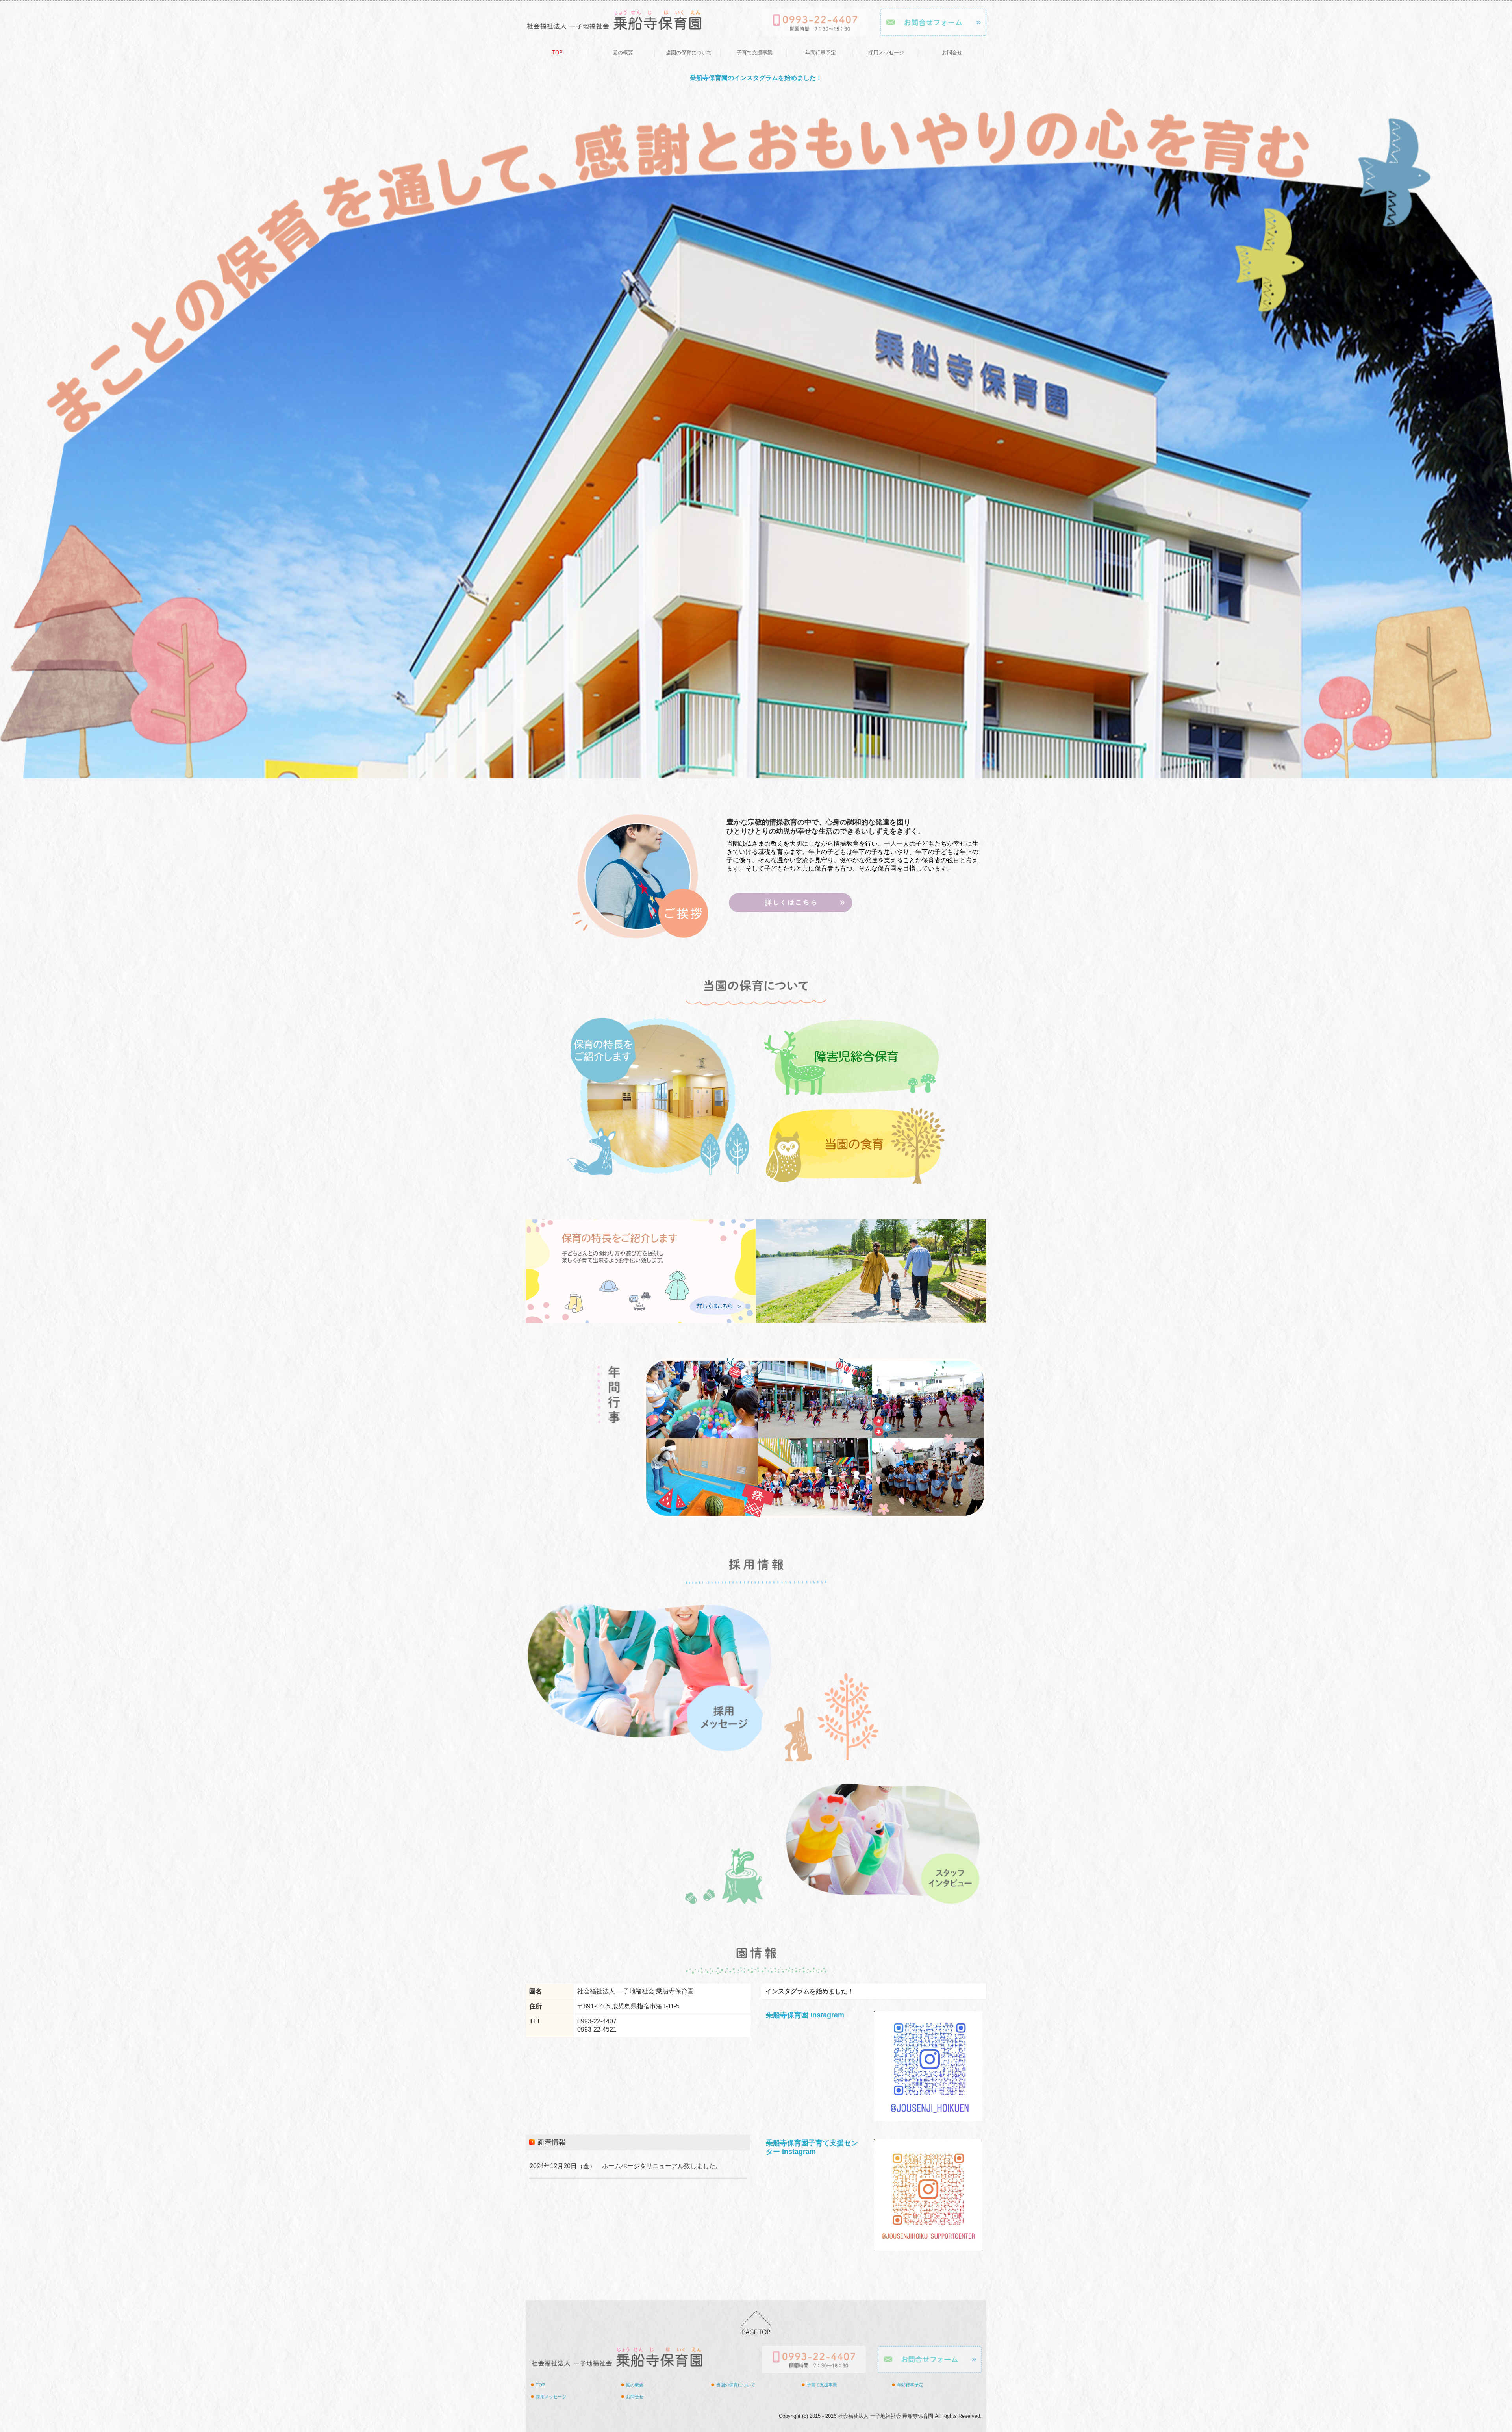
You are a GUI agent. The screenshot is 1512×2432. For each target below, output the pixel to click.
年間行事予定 (821, 53)
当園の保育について (689, 53)
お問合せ (952, 53)
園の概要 (623, 53)
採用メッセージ (886, 53)
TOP (557, 53)
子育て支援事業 (755, 53)
